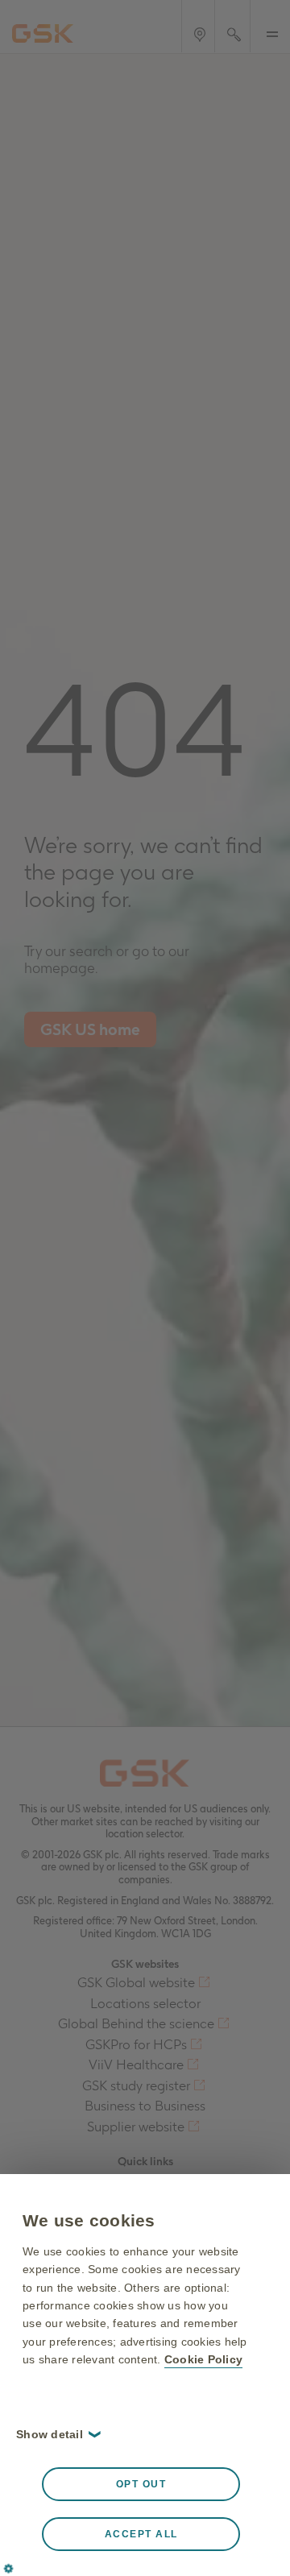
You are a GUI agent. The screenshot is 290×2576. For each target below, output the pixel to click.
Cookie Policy (203, 2359)
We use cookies (89, 2220)
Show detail (57, 2434)
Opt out (141, 2484)
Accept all (141, 2534)
